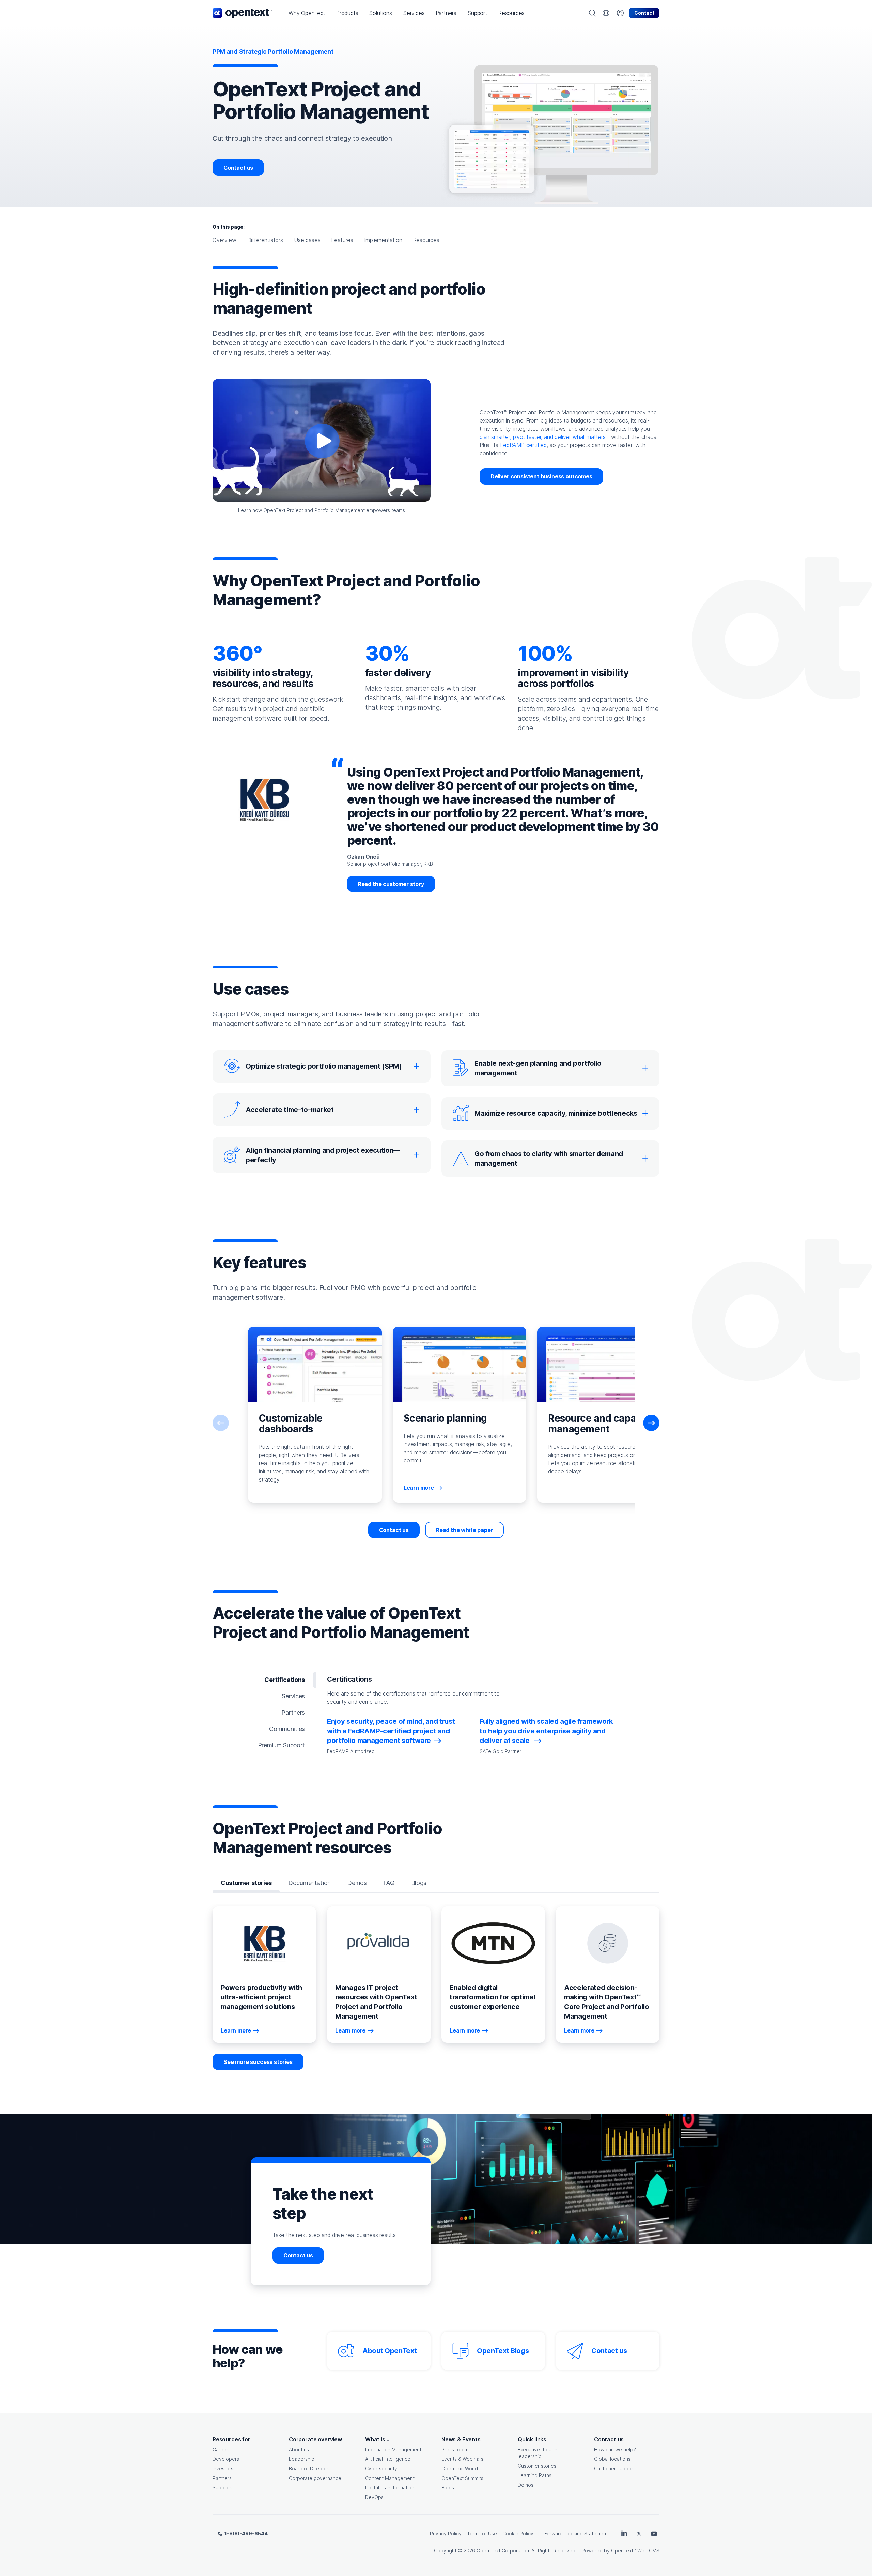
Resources (426, 240)
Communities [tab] (287, 1729)
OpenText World (460, 2468)
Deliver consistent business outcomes (541, 476)
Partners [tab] (293, 1712)
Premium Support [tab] (281, 1745)
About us (299, 2449)
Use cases (307, 240)
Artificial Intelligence (388, 2459)
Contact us (238, 168)
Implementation (383, 240)
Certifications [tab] (285, 1680)
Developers (226, 2459)
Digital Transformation (390, 2488)
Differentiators (265, 240)
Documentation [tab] (309, 1883)
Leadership (302, 2459)
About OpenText (390, 2351)
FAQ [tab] (389, 1883)
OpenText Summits (462, 2478)
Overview (224, 240)
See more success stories (258, 2062)
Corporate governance (315, 2478)
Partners (222, 2478)
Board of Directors (310, 2468)
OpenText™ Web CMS (635, 2551)
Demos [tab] (357, 1883)
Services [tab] (293, 1696)
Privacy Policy (446, 2534)
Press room (454, 2449)
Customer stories (537, 2466)
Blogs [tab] (419, 1883)
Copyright (445, 2551)
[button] (307, 13)
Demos (526, 2485)
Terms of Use (482, 2534)
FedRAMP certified (523, 445)
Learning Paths (535, 2475)
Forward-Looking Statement (576, 2534)
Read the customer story (391, 884)
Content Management (390, 2478)
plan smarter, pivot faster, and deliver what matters (543, 437)
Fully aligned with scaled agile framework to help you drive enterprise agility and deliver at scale (546, 1731)
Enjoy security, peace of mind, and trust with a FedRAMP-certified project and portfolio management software (391, 1731)
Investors (223, 2468)
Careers (222, 2449)
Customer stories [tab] (246, 1883)
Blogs (448, 2488)
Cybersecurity (381, 2468)
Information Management (393, 2449)
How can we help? (615, 2449)
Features (342, 240)
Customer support (614, 2468)
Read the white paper (464, 1530)
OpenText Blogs (503, 2351)
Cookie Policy (518, 2534)
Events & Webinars (462, 2459)
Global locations (612, 2459)
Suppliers (223, 2488)
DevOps (374, 2497)
